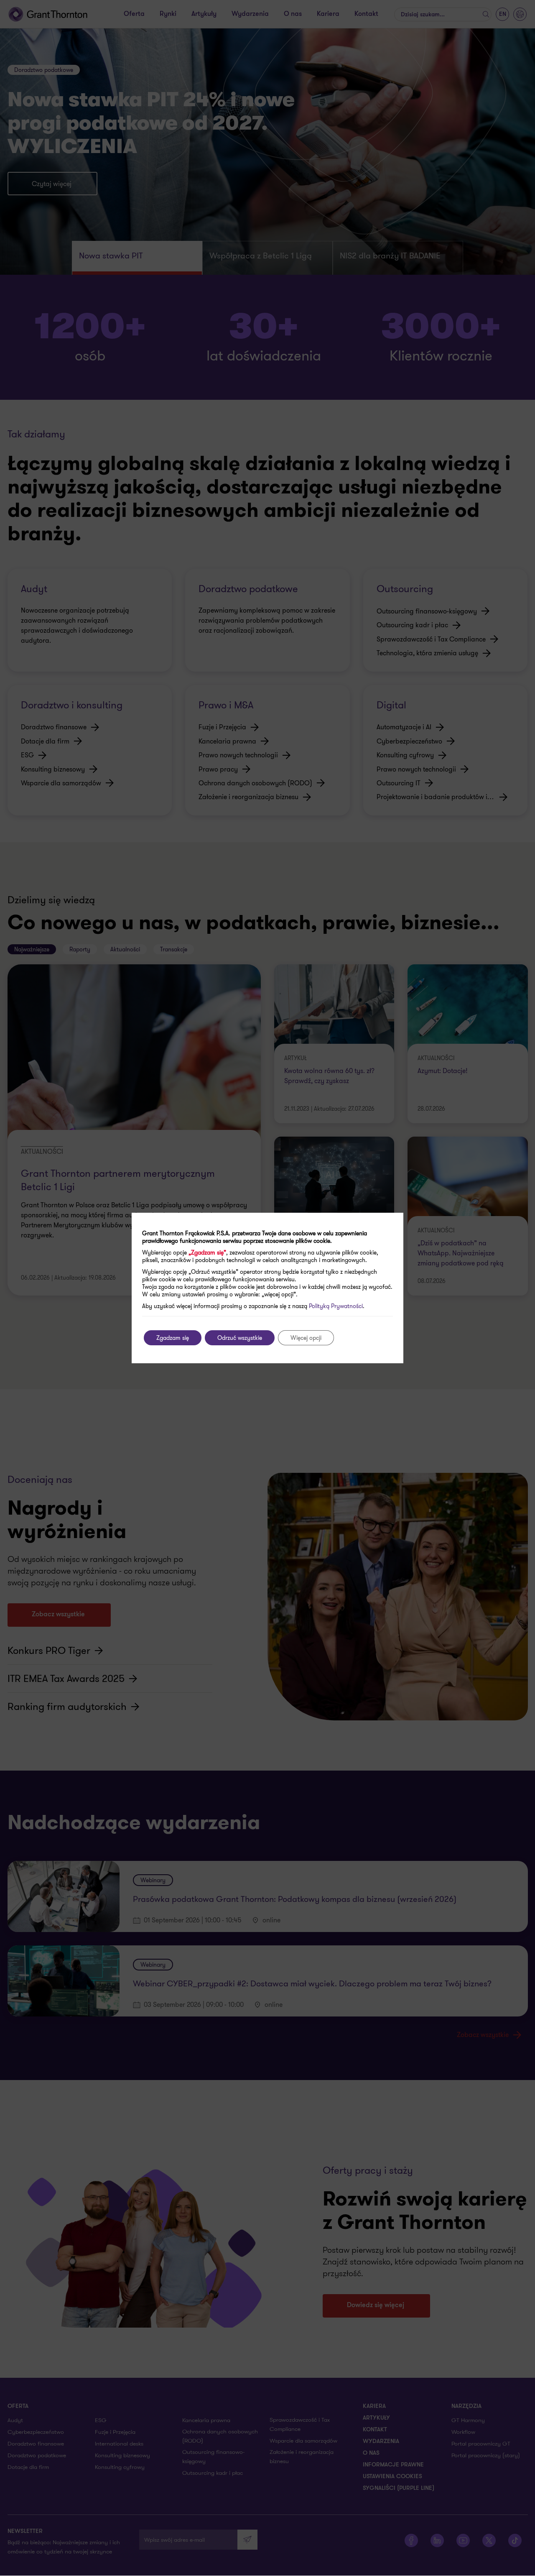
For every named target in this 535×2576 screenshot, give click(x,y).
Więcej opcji (306, 1338)
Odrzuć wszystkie (240, 1338)
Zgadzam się (173, 1338)
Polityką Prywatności (336, 1306)
